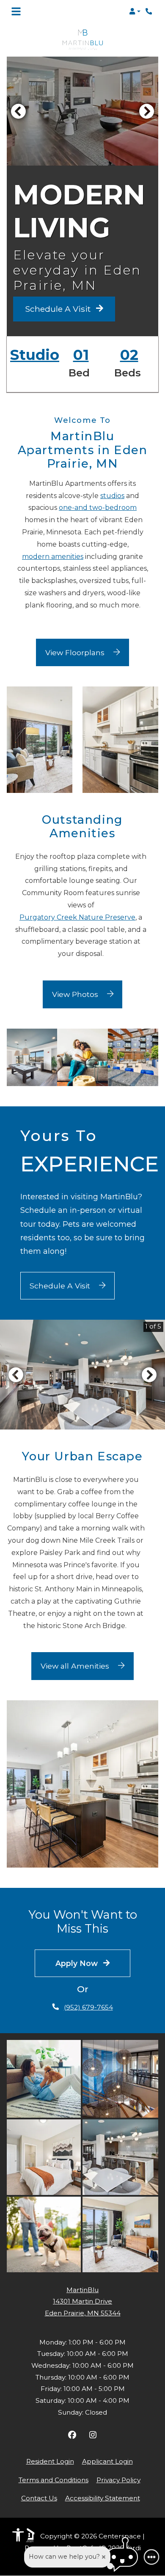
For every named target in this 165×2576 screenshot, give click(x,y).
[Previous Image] (18, 111)
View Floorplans (76, 652)
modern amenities (53, 557)
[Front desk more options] (151, 2557)
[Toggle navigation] (16, 11)
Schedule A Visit (59, 309)
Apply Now (78, 1963)
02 (129, 355)
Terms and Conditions (54, 2480)
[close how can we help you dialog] (104, 2557)
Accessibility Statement (103, 2498)
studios (112, 496)
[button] (135, 11)
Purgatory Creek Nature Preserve (77, 917)
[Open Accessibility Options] (18, 2537)
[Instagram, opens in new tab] (93, 2436)
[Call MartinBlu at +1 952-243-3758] (150, 11)
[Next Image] (147, 111)
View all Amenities (76, 1666)
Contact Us (39, 2498)
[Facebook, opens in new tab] (72, 2436)
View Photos (76, 994)
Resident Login (50, 2461)
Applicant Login (107, 2461)
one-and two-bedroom (98, 508)
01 (81, 355)
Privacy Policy (118, 2480)
